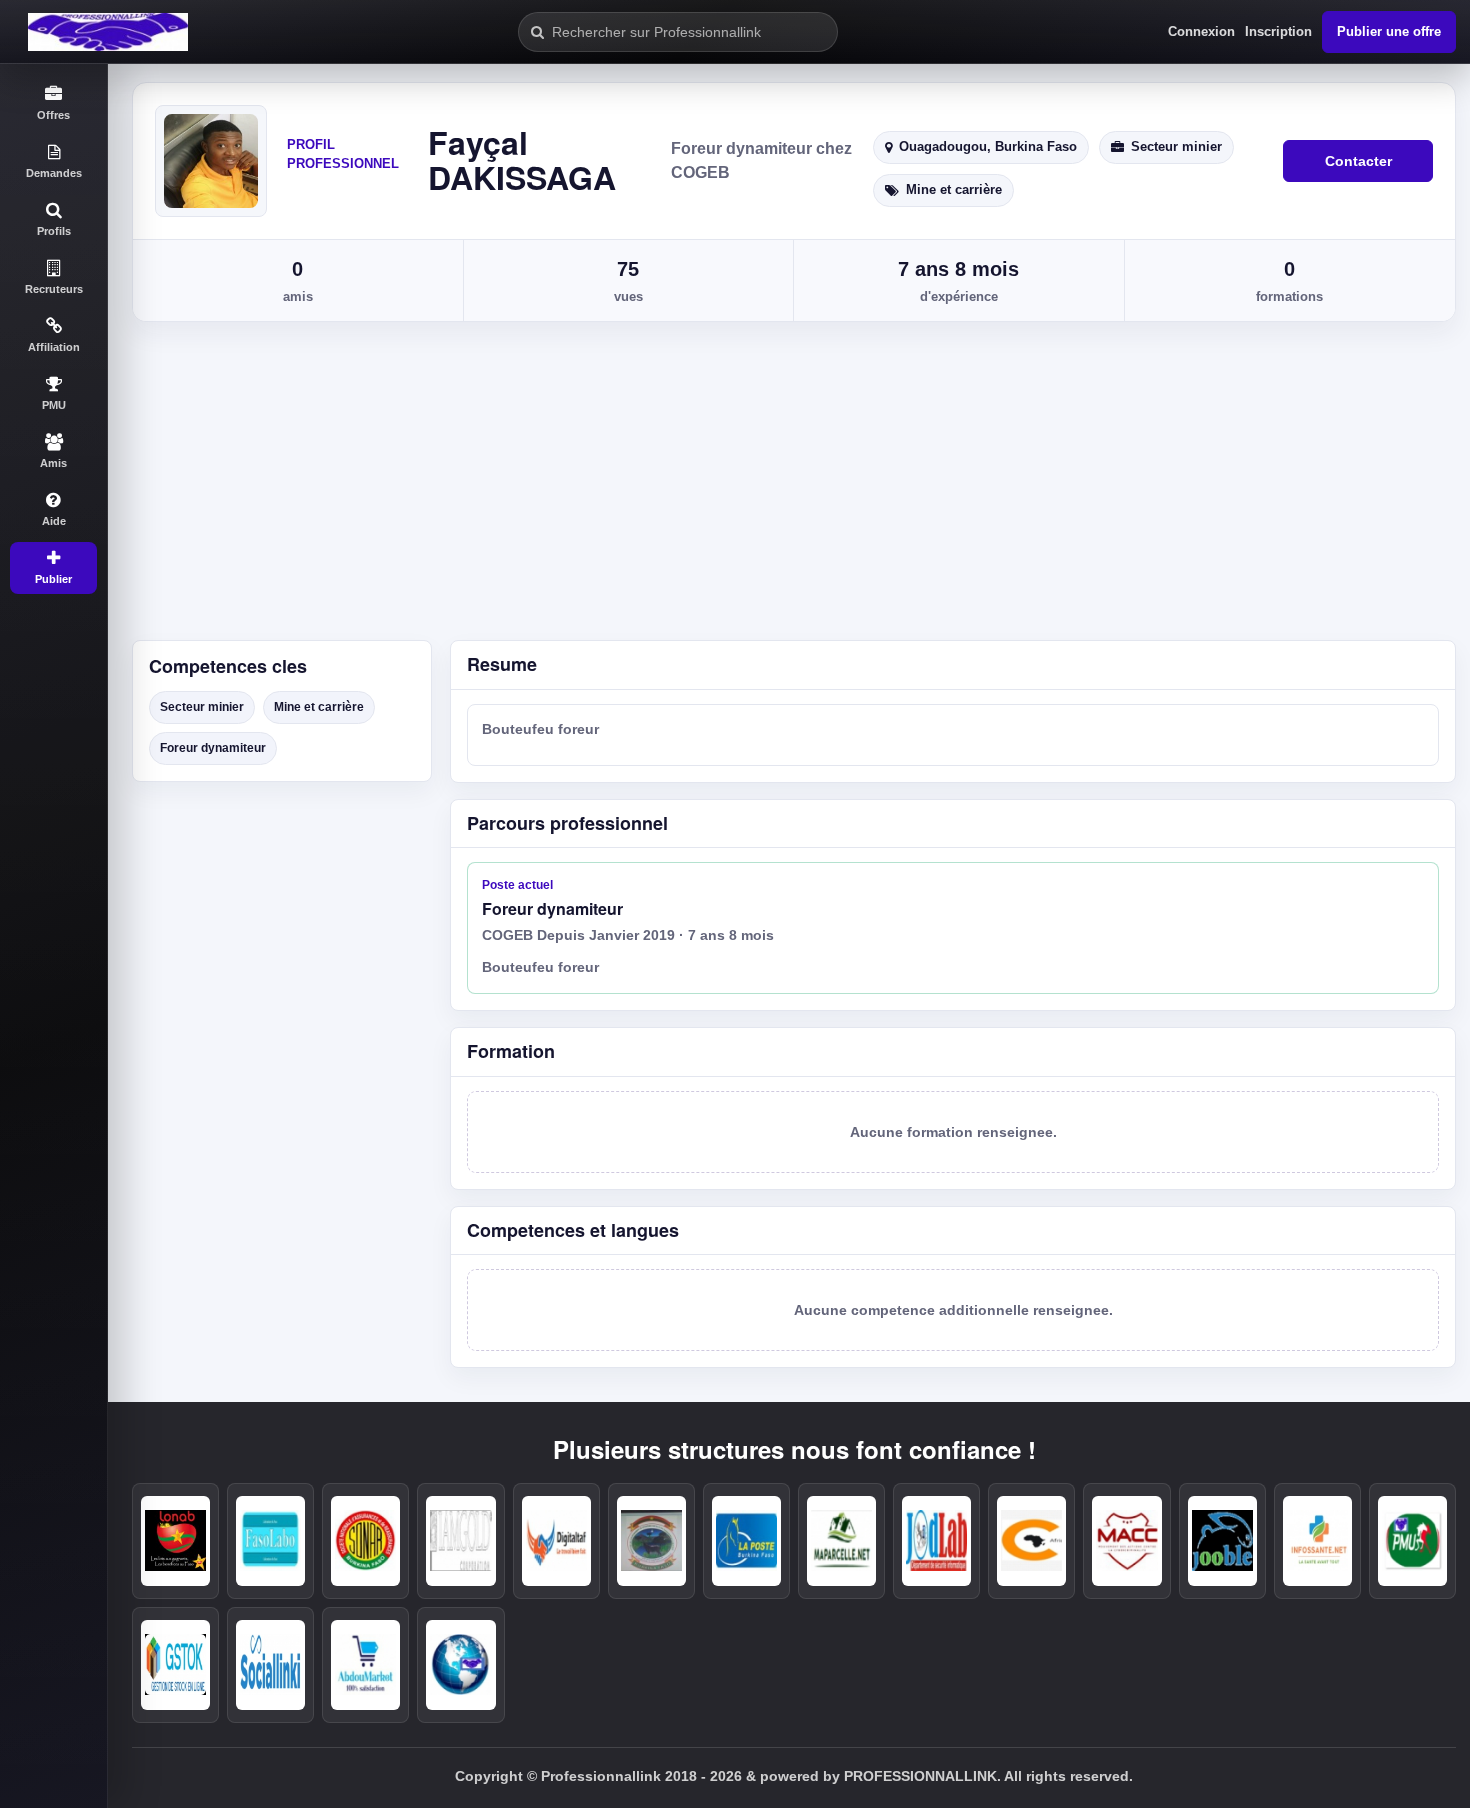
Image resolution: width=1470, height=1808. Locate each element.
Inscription (1278, 31)
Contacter (1358, 161)
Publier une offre (1389, 31)
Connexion (1201, 31)
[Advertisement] (789, 490)
